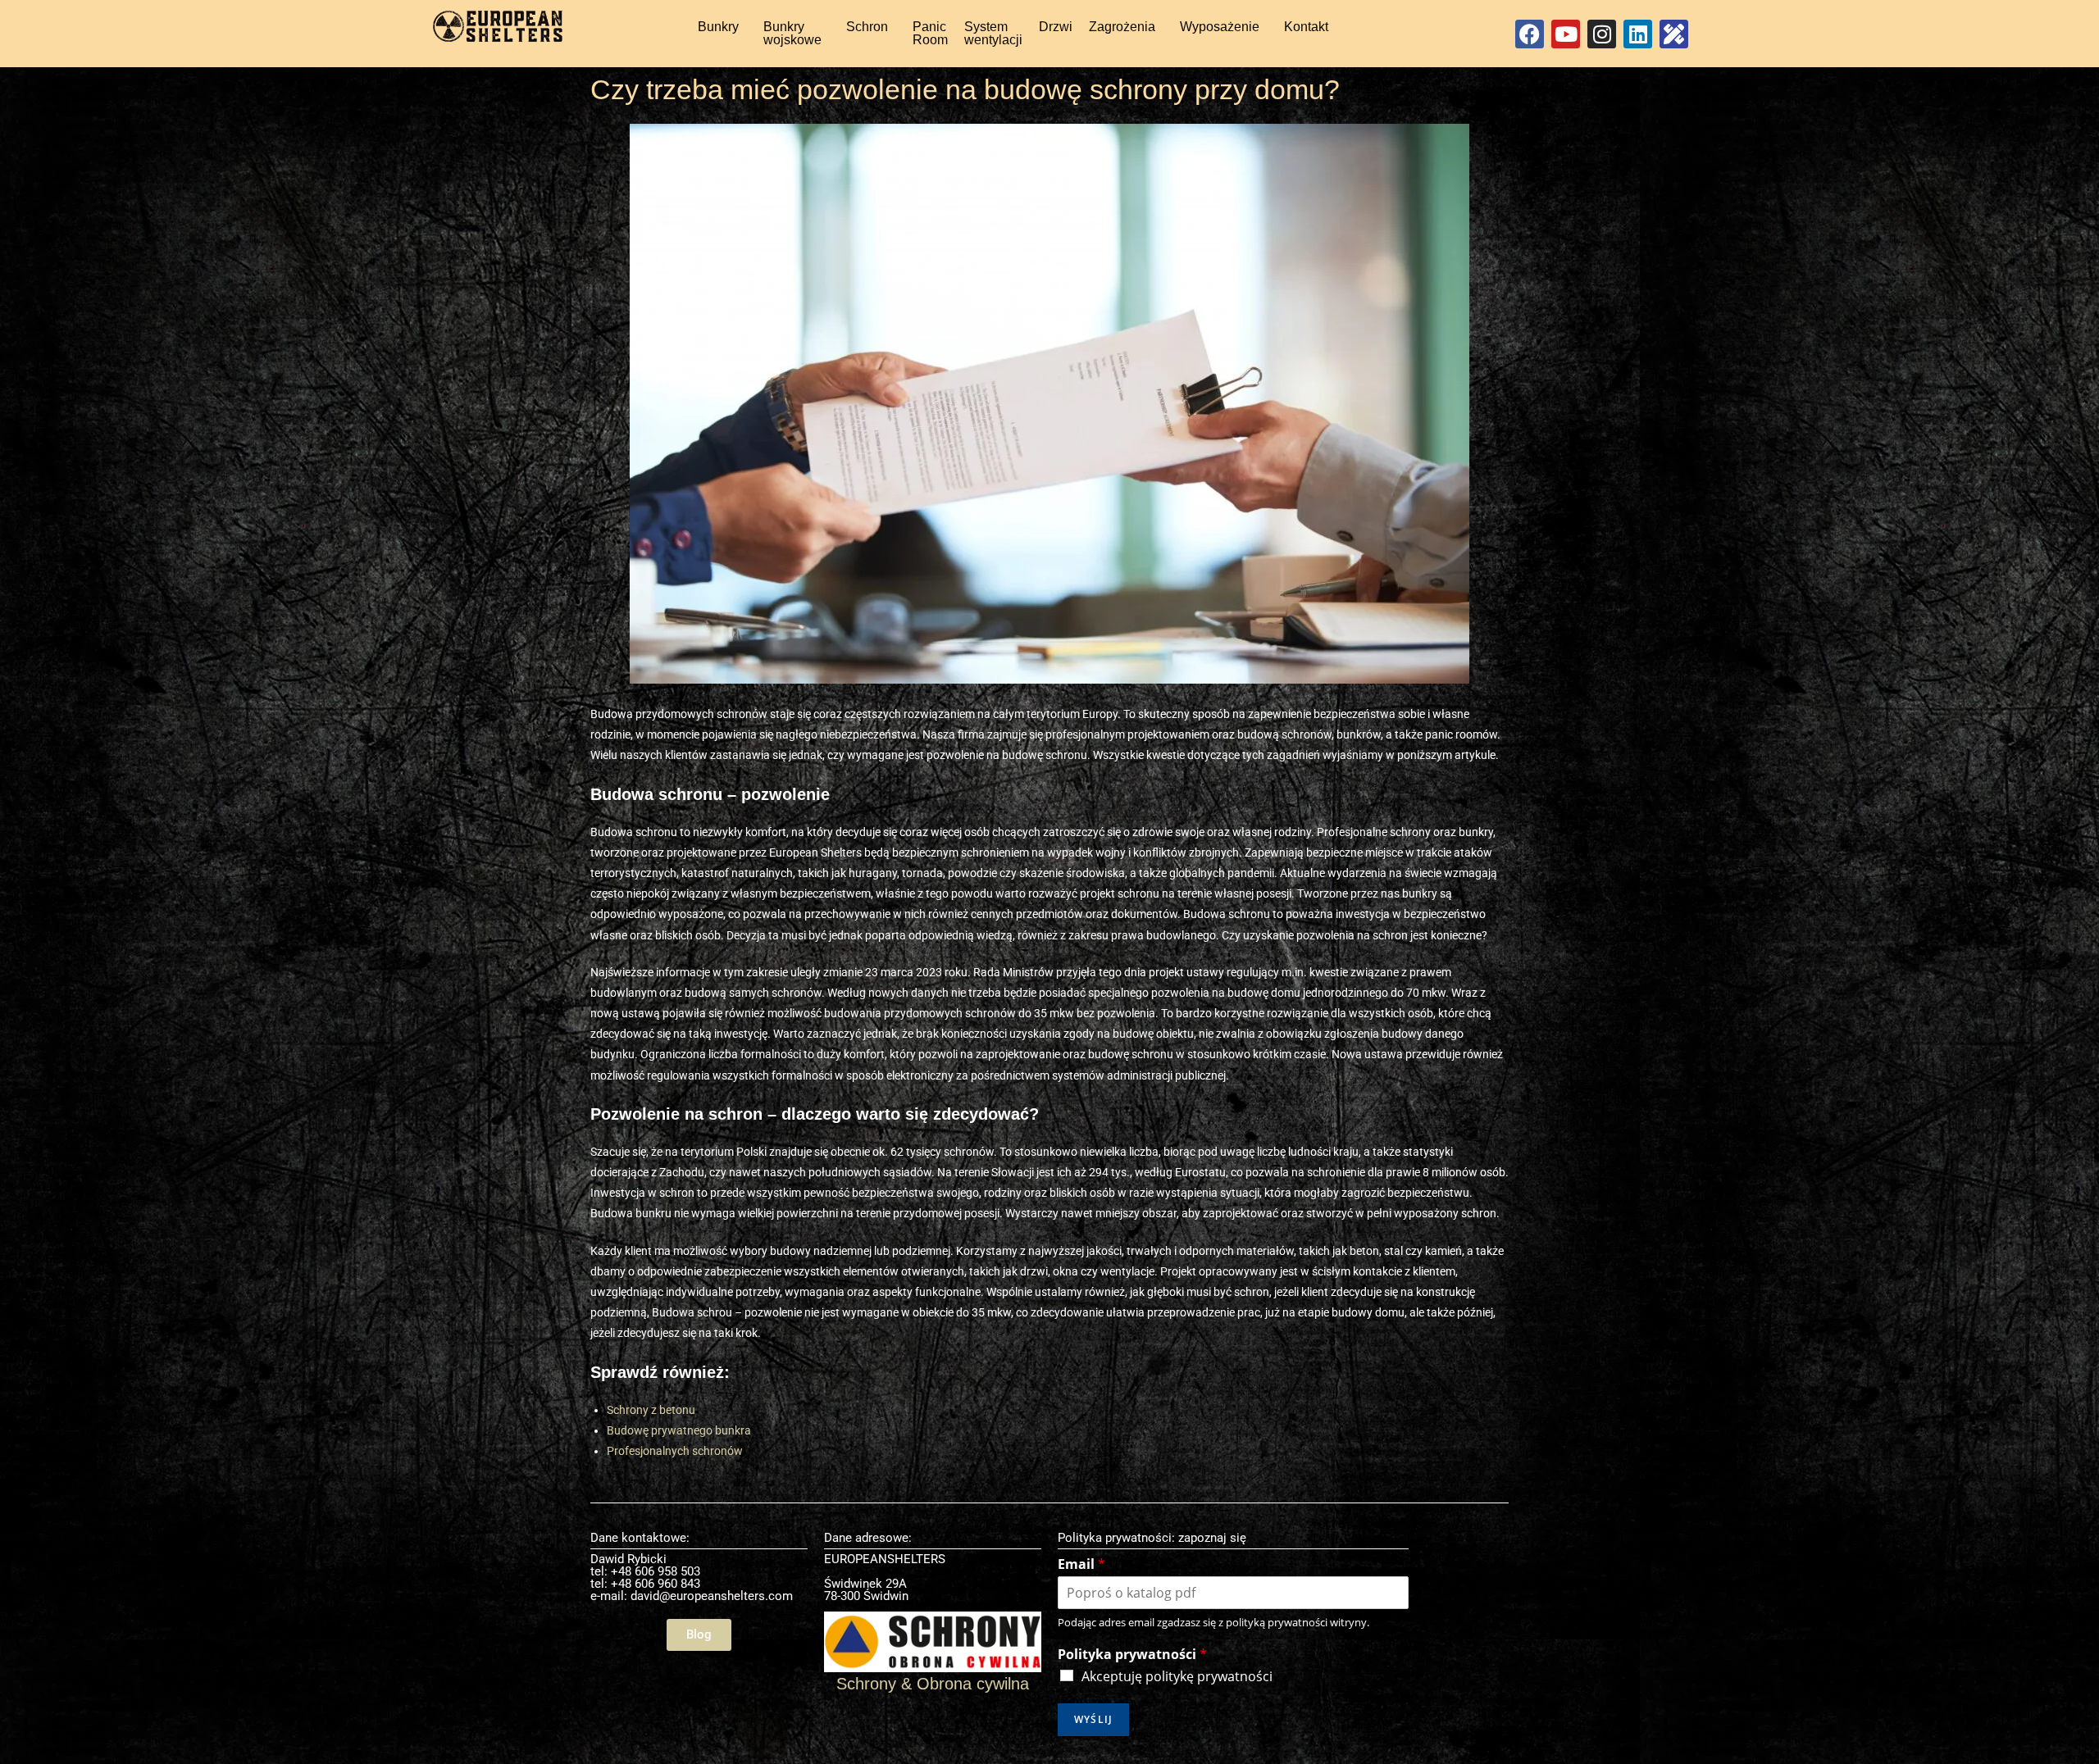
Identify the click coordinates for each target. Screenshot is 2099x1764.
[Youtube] (1566, 34)
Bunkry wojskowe (792, 33)
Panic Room (930, 33)
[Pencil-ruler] (1674, 34)
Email (1081, 1564)
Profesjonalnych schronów (675, 1451)
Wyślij (1093, 1719)
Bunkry (718, 27)
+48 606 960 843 (656, 1584)
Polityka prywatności (1132, 1655)
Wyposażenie (1220, 27)
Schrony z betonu (651, 1410)
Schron (867, 27)
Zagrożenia (1122, 27)
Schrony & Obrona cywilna (933, 1684)
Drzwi (1056, 27)
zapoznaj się (1212, 1538)
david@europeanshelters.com (712, 1596)
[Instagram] (1602, 34)
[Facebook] (1530, 34)
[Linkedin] (1638, 34)
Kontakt (1306, 27)
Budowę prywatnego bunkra (679, 1430)
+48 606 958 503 (656, 1571)
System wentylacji (993, 33)
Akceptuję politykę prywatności (1177, 1676)
